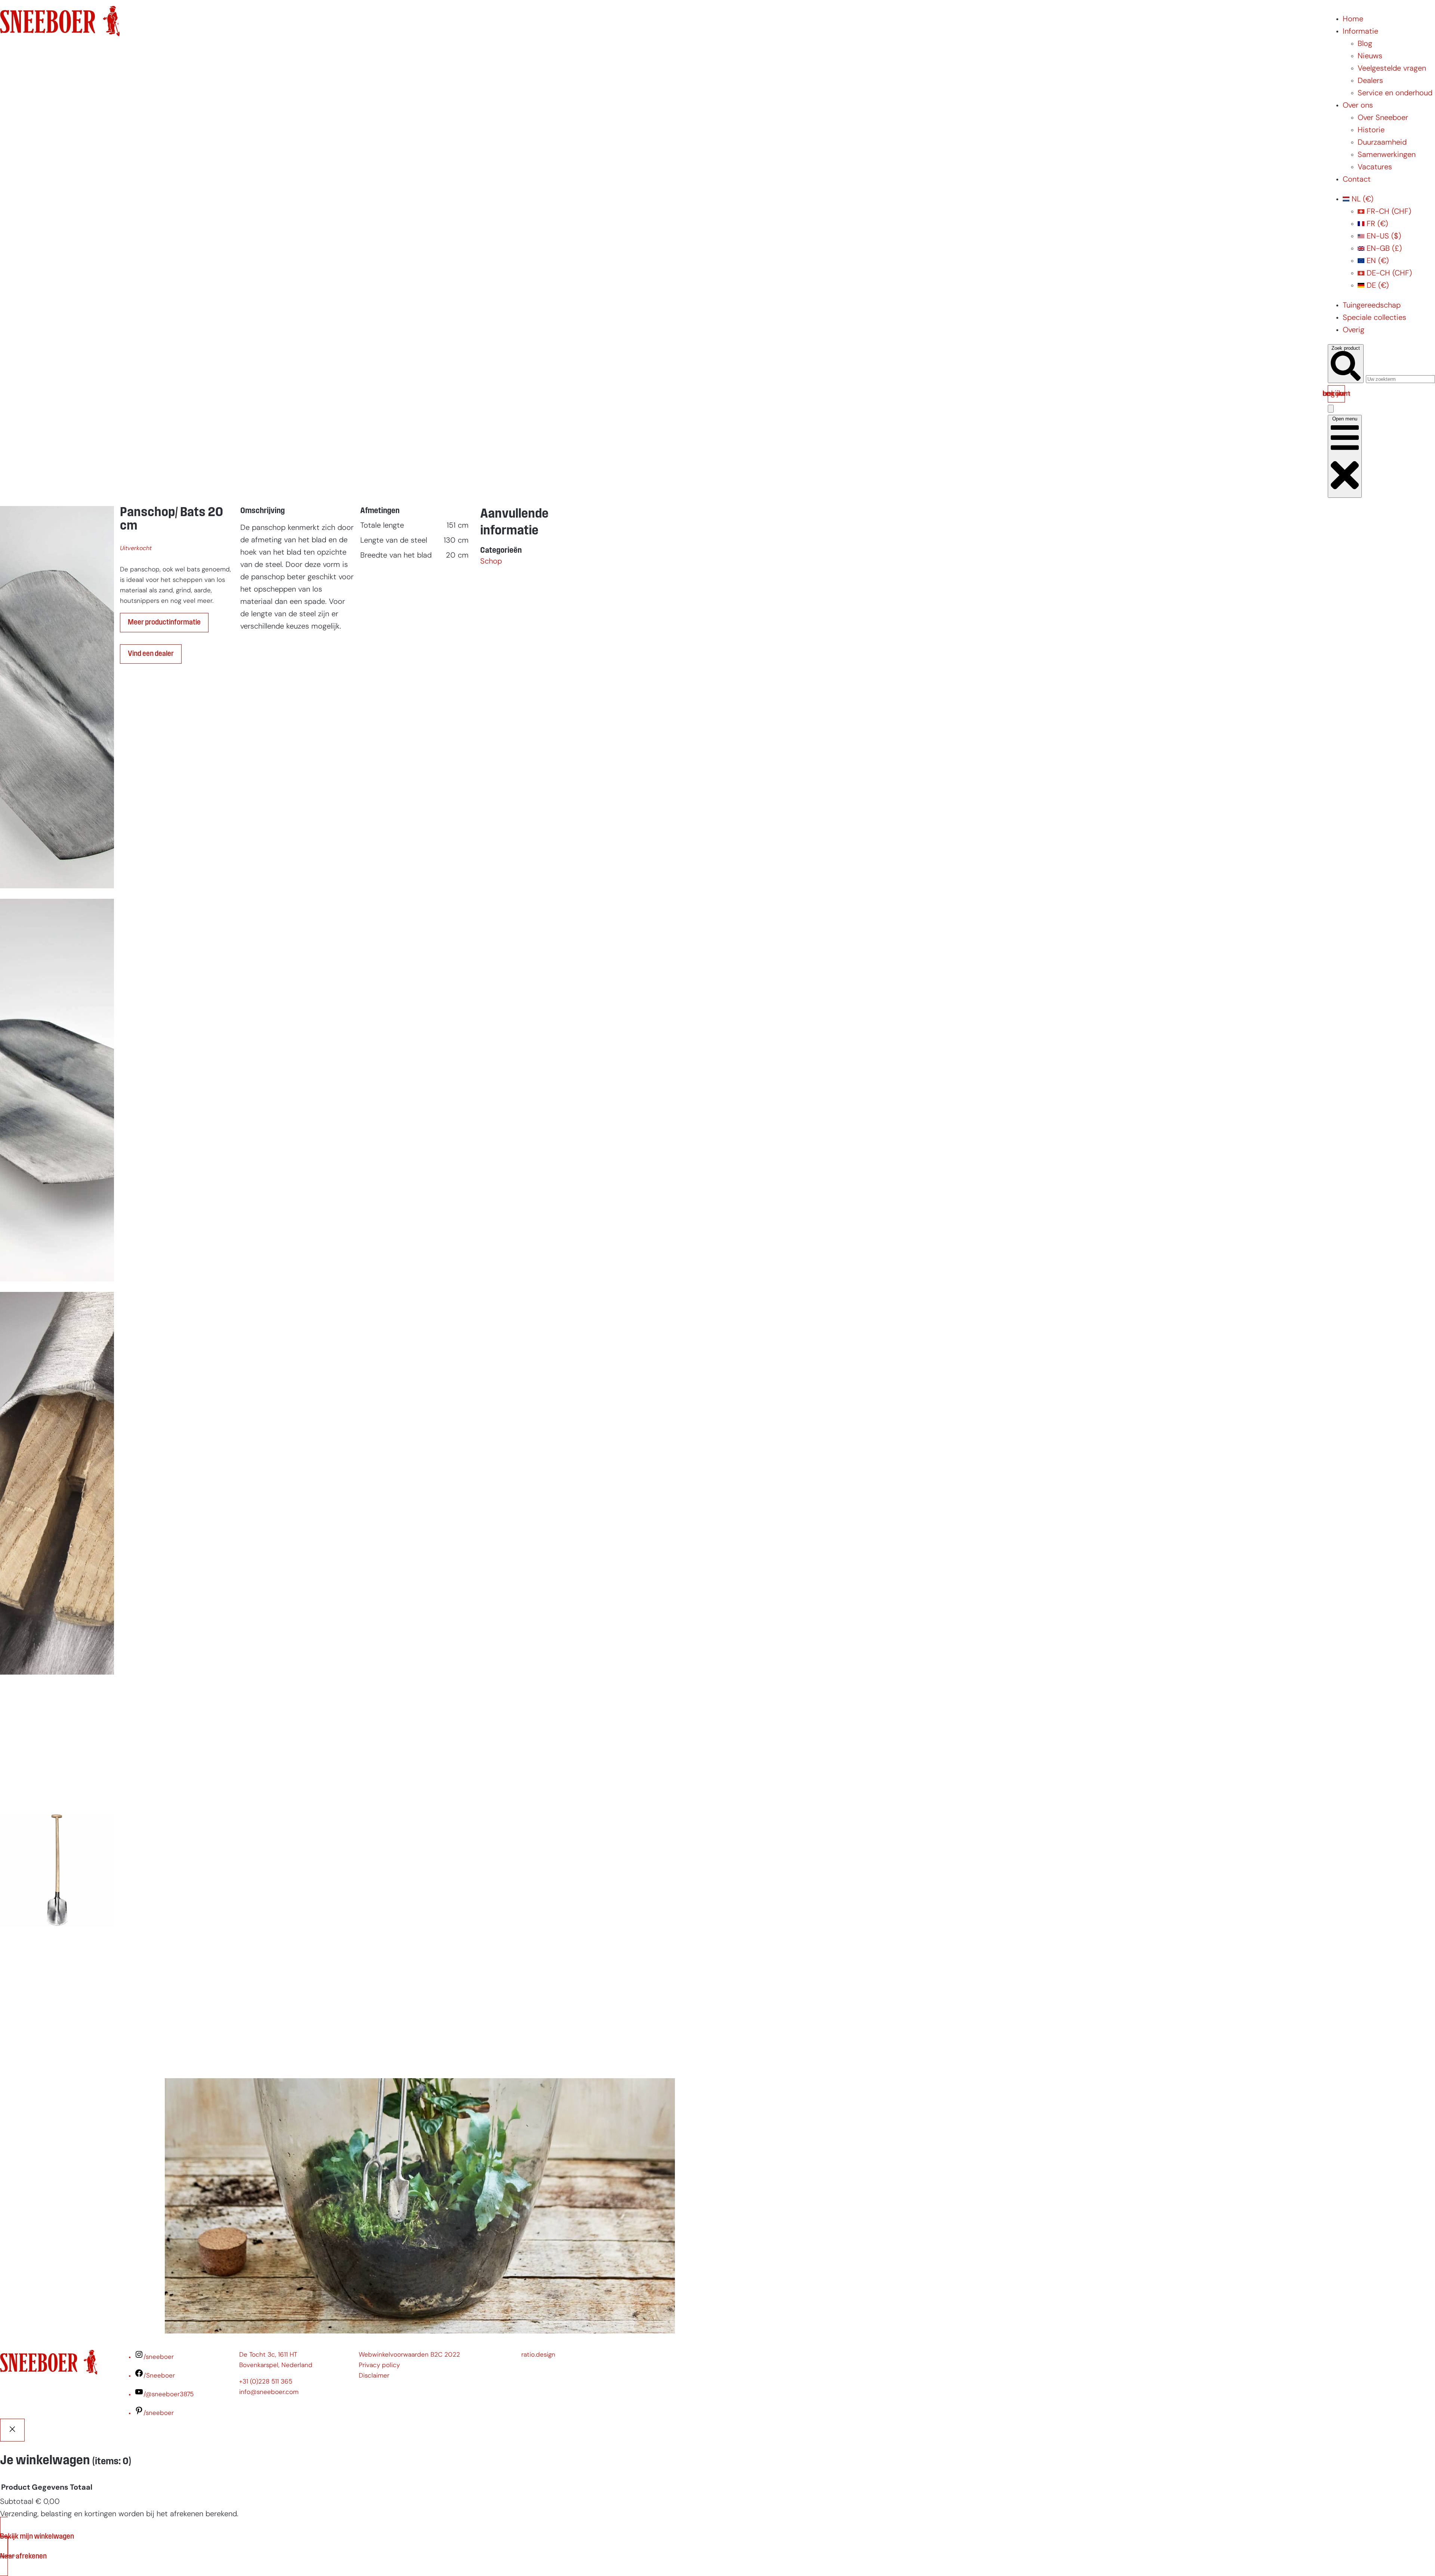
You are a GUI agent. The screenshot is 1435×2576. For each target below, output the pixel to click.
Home (1353, 19)
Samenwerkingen (1387, 155)
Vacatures (1375, 167)
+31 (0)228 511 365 (266, 2382)
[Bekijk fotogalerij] (57, 2060)
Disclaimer (374, 2376)
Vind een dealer (151, 654)
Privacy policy (379, 2365)
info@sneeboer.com (269, 2392)
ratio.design (538, 2355)
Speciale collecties (1374, 318)
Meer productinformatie (164, 623)
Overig (1354, 330)
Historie (1371, 130)
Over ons (1358, 106)
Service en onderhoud (1395, 93)
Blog (1365, 44)
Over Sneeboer (1383, 118)
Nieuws (1370, 56)
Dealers (1370, 81)
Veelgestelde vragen (1392, 69)
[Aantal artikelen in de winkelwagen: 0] (1331, 409)
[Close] (12, 2430)
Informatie (1360, 32)
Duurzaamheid (1382, 143)
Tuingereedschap (1372, 306)
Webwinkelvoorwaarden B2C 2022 (409, 2355)
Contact (1357, 180)
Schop (491, 562)
